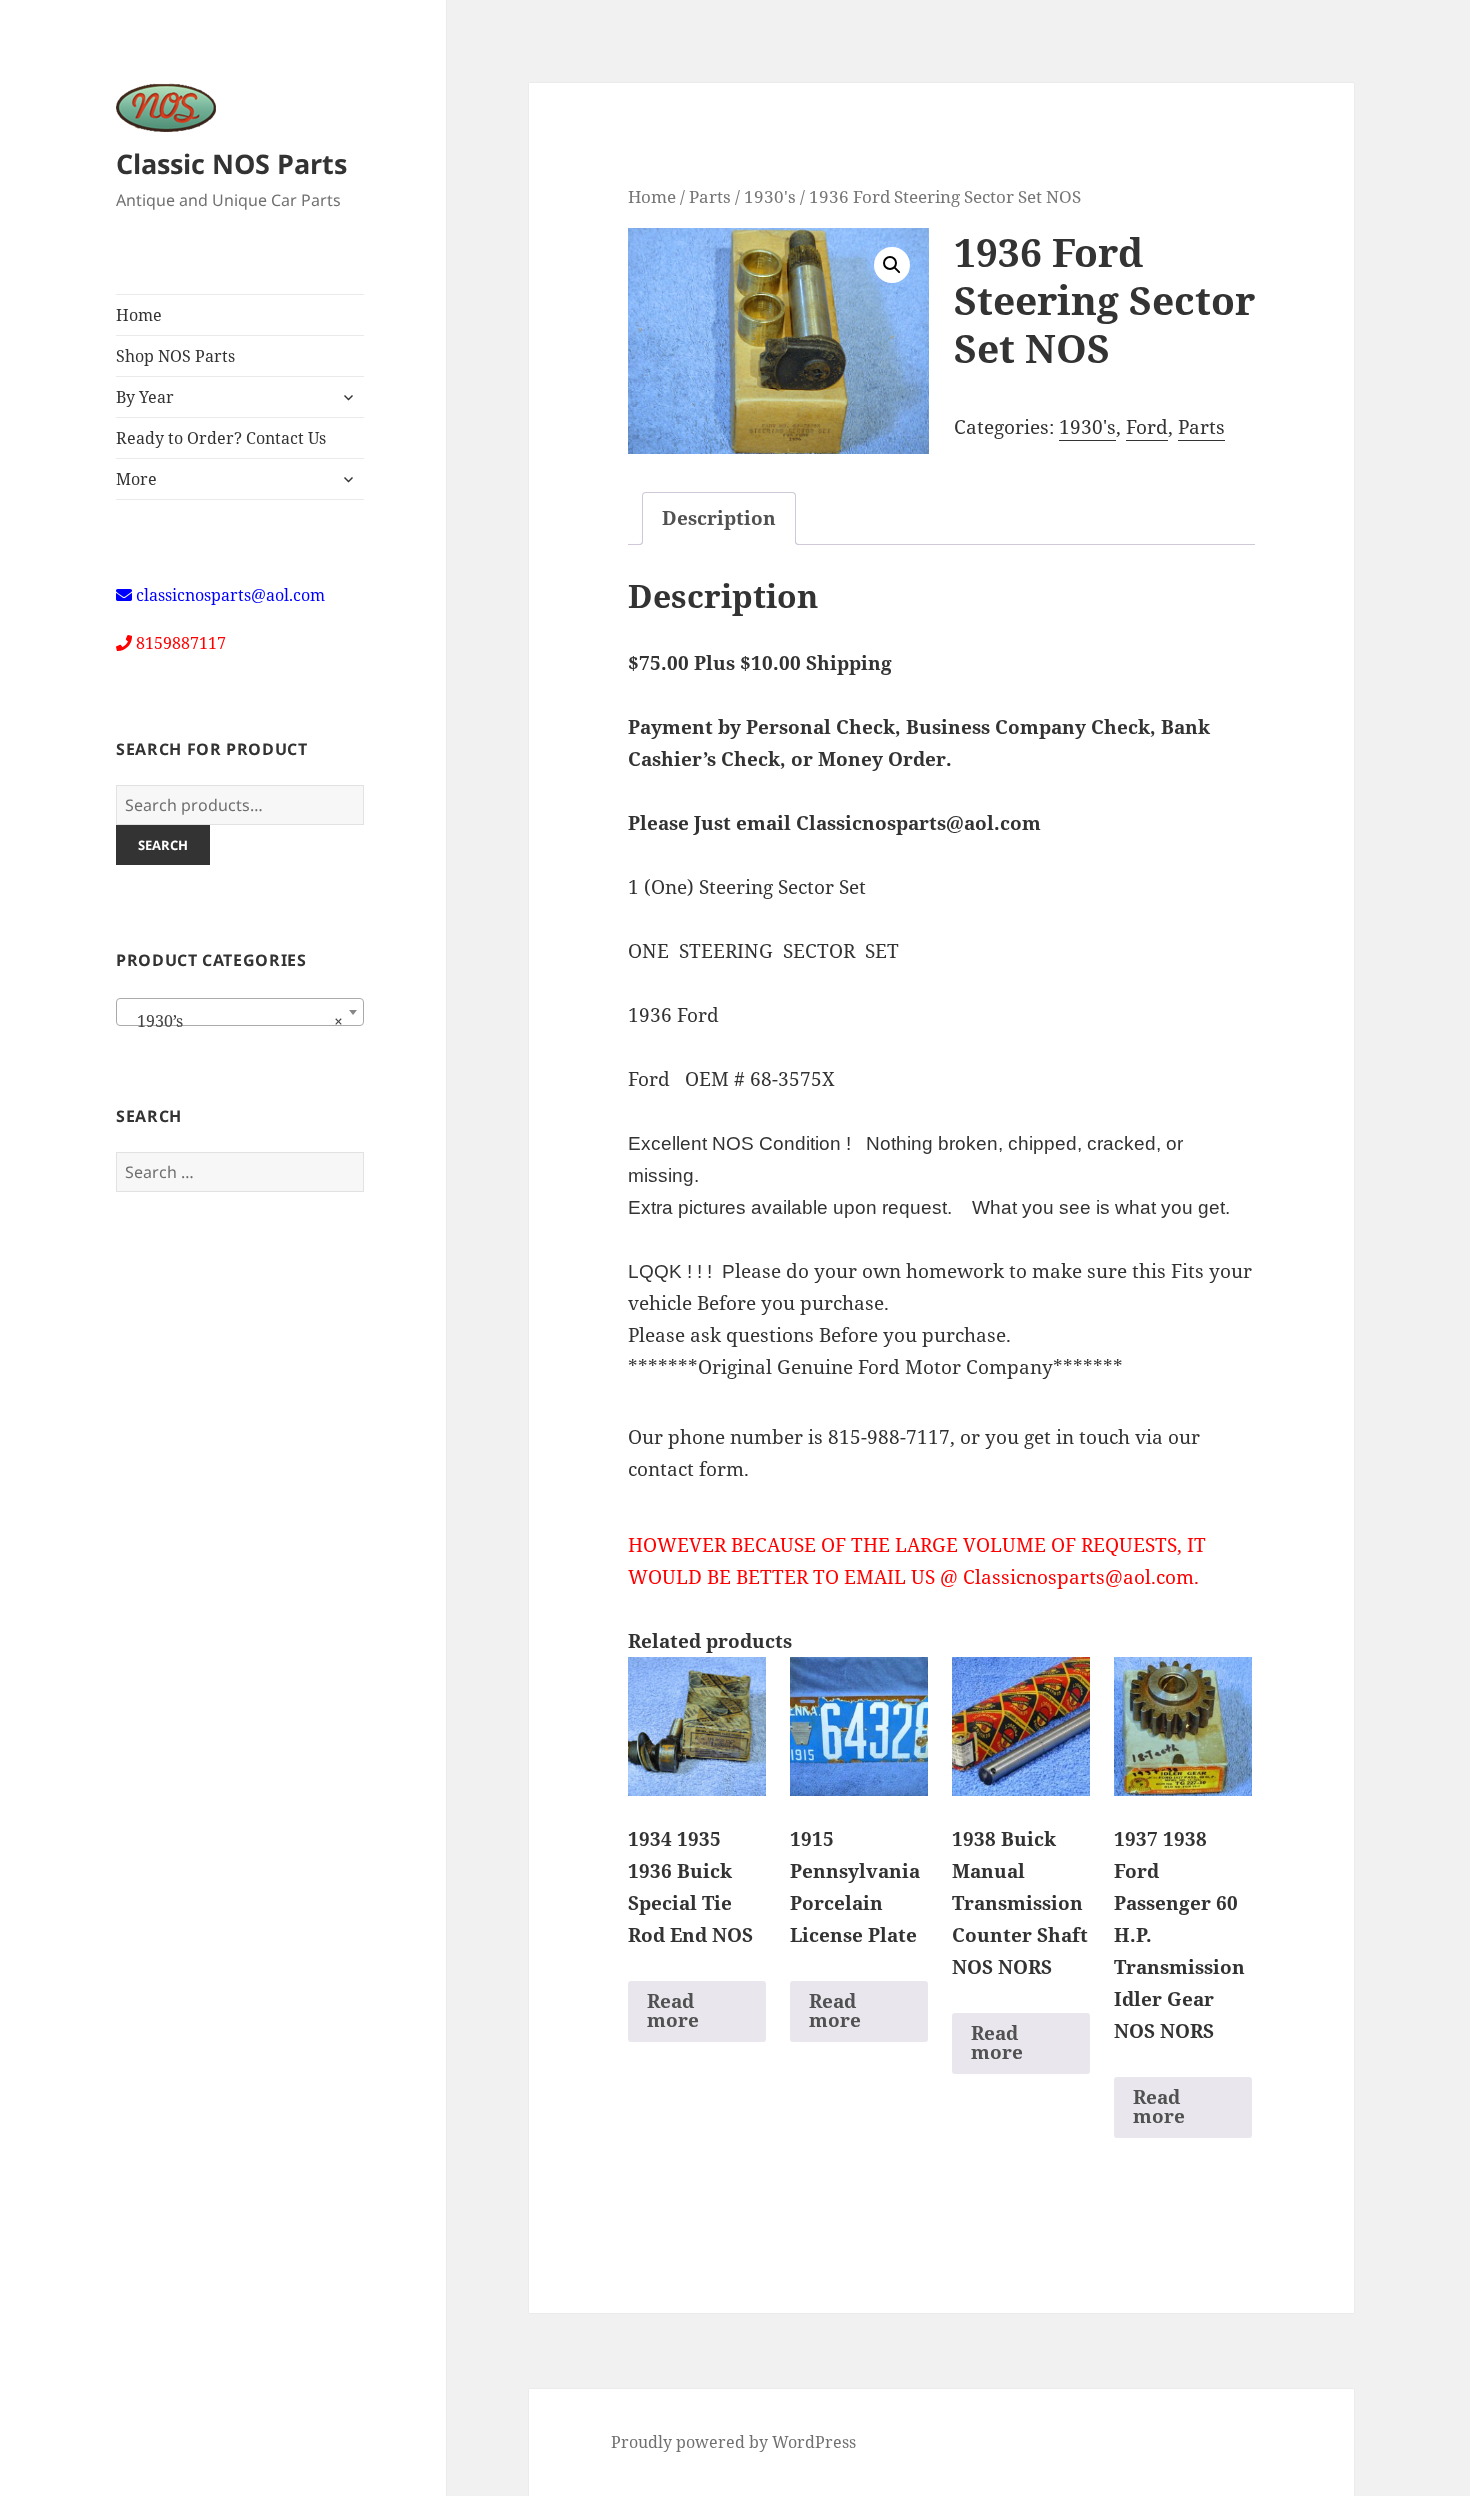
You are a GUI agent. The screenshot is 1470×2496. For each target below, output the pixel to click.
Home (139, 315)
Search (163, 845)
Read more (673, 2010)
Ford (1147, 427)
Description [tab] (719, 518)
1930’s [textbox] (234, 1021)
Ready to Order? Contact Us (221, 438)
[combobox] (240, 1012)
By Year (145, 397)
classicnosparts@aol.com (230, 595)
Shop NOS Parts (175, 356)
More (136, 479)
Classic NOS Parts (231, 163)
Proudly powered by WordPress (733, 2442)
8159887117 (181, 643)
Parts (710, 196)
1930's (770, 196)
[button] (892, 265)
